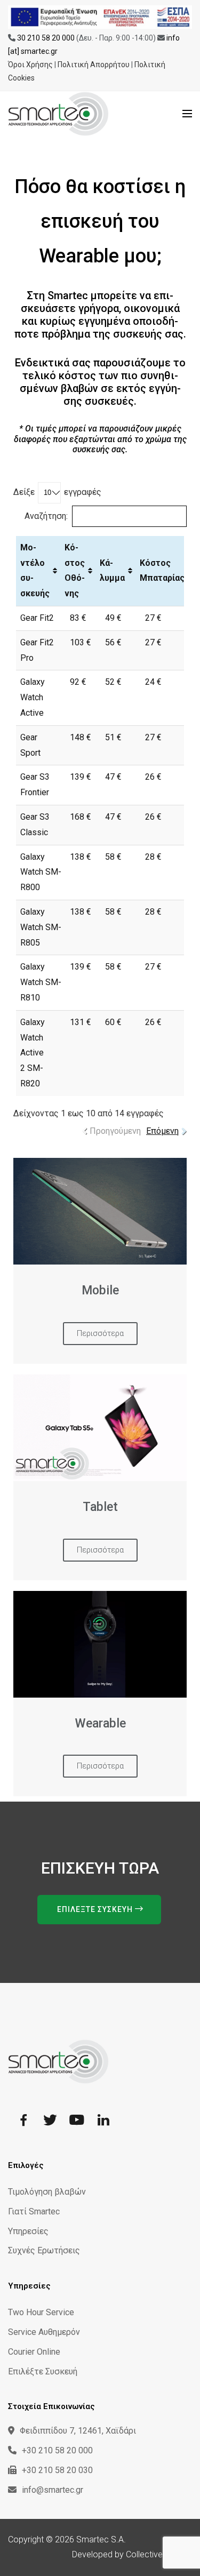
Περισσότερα (100, 1333)
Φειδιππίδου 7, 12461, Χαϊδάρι (78, 2431)
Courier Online (34, 2352)
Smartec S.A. (101, 2539)
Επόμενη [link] (162, 1131)
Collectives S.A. (155, 2554)
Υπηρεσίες (28, 2231)
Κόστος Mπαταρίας (162, 571)
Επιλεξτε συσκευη (96, 1909)
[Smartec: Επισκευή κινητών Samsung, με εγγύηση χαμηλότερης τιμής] (75, 114)
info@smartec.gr (53, 2490)
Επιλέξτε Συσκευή (43, 2371)
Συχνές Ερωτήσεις (44, 2250)
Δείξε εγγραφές (57, 492)
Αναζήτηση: (46, 516)
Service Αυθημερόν (44, 2332)
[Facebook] (23, 2121)
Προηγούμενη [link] (115, 1131)
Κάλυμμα (112, 571)
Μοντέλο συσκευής (35, 570)
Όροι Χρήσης (30, 65)
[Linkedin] (103, 2121)
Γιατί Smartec (34, 2211)
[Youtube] (77, 2121)
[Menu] (187, 114)
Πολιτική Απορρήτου (94, 65)
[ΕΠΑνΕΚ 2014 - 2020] (100, 17)
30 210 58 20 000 (46, 38)
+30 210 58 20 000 (57, 2450)
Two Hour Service (41, 2312)
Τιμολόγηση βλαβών (47, 2192)
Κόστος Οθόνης (75, 570)
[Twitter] (50, 2121)
